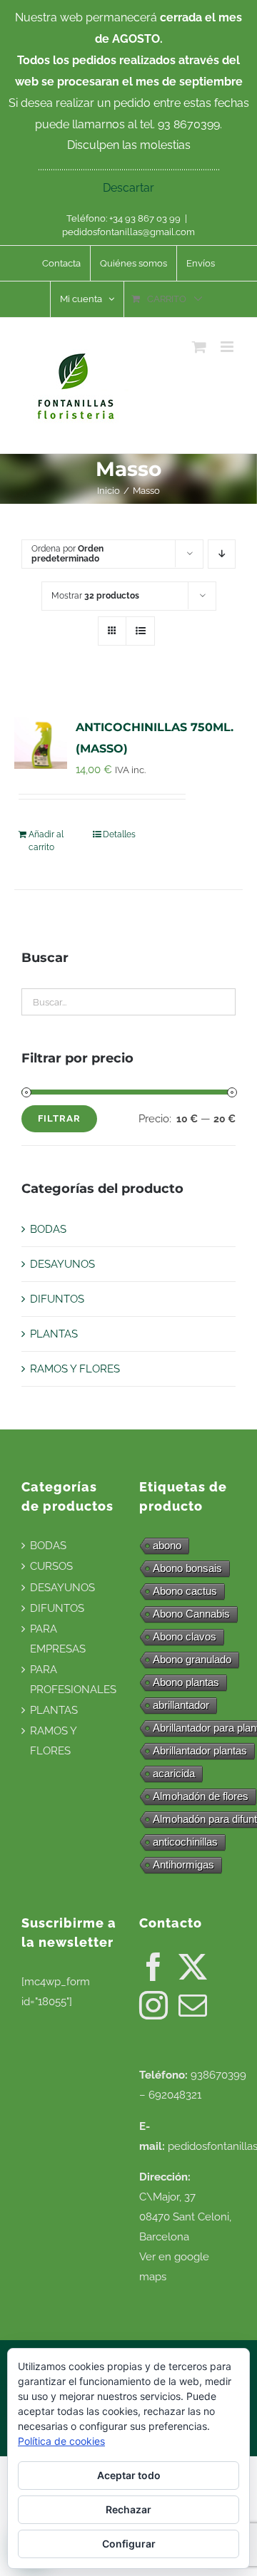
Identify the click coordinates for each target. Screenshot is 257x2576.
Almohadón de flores (201, 1796)
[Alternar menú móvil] (228, 347)
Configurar (129, 2544)
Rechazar (128, 2509)
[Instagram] (153, 2005)
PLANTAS (54, 1334)
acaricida (174, 1773)
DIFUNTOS (57, 1299)
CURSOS (51, 1566)
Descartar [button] (128, 188)
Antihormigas (183, 1864)
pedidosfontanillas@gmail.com (128, 232)
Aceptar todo (129, 2475)
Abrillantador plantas (200, 1750)
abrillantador (181, 1705)
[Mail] (193, 2005)
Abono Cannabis (191, 1614)
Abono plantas (186, 1682)
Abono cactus (185, 1591)
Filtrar (59, 1118)
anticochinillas (185, 1842)
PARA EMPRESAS (58, 1639)
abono (167, 1545)
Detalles (119, 834)
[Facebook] (153, 1967)
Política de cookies (61, 2441)
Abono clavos (185, 1636)
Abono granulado (192, 1659)
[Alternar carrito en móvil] (199, 347)
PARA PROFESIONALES (73, 1680)
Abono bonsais (187, 1568)
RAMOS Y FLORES (75, 1369)
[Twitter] (193, 1967)
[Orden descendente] (222, 554)
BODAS (48, 1229)
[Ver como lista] (140, 631)
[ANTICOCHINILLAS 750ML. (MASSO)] (41, 743)
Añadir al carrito (46, 841)
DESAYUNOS (62, 1264)
